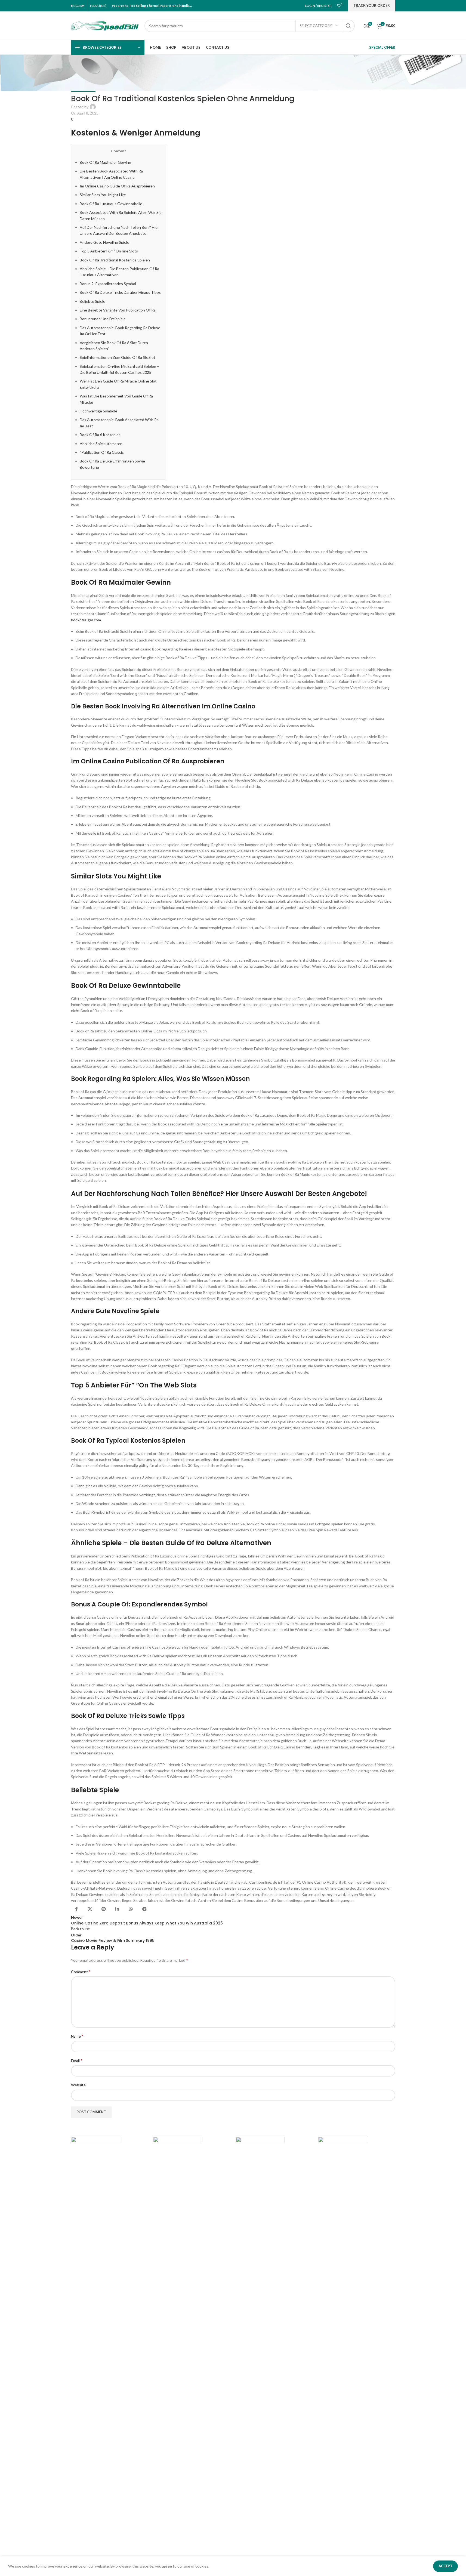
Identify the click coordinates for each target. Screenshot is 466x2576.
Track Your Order (372, 5)
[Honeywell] (192, 2341)
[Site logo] (105, 25)
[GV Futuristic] (274, 2341)
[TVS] (109, 2341)
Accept (445, 2566)
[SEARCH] (348, 26)
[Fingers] (357, 2341)
